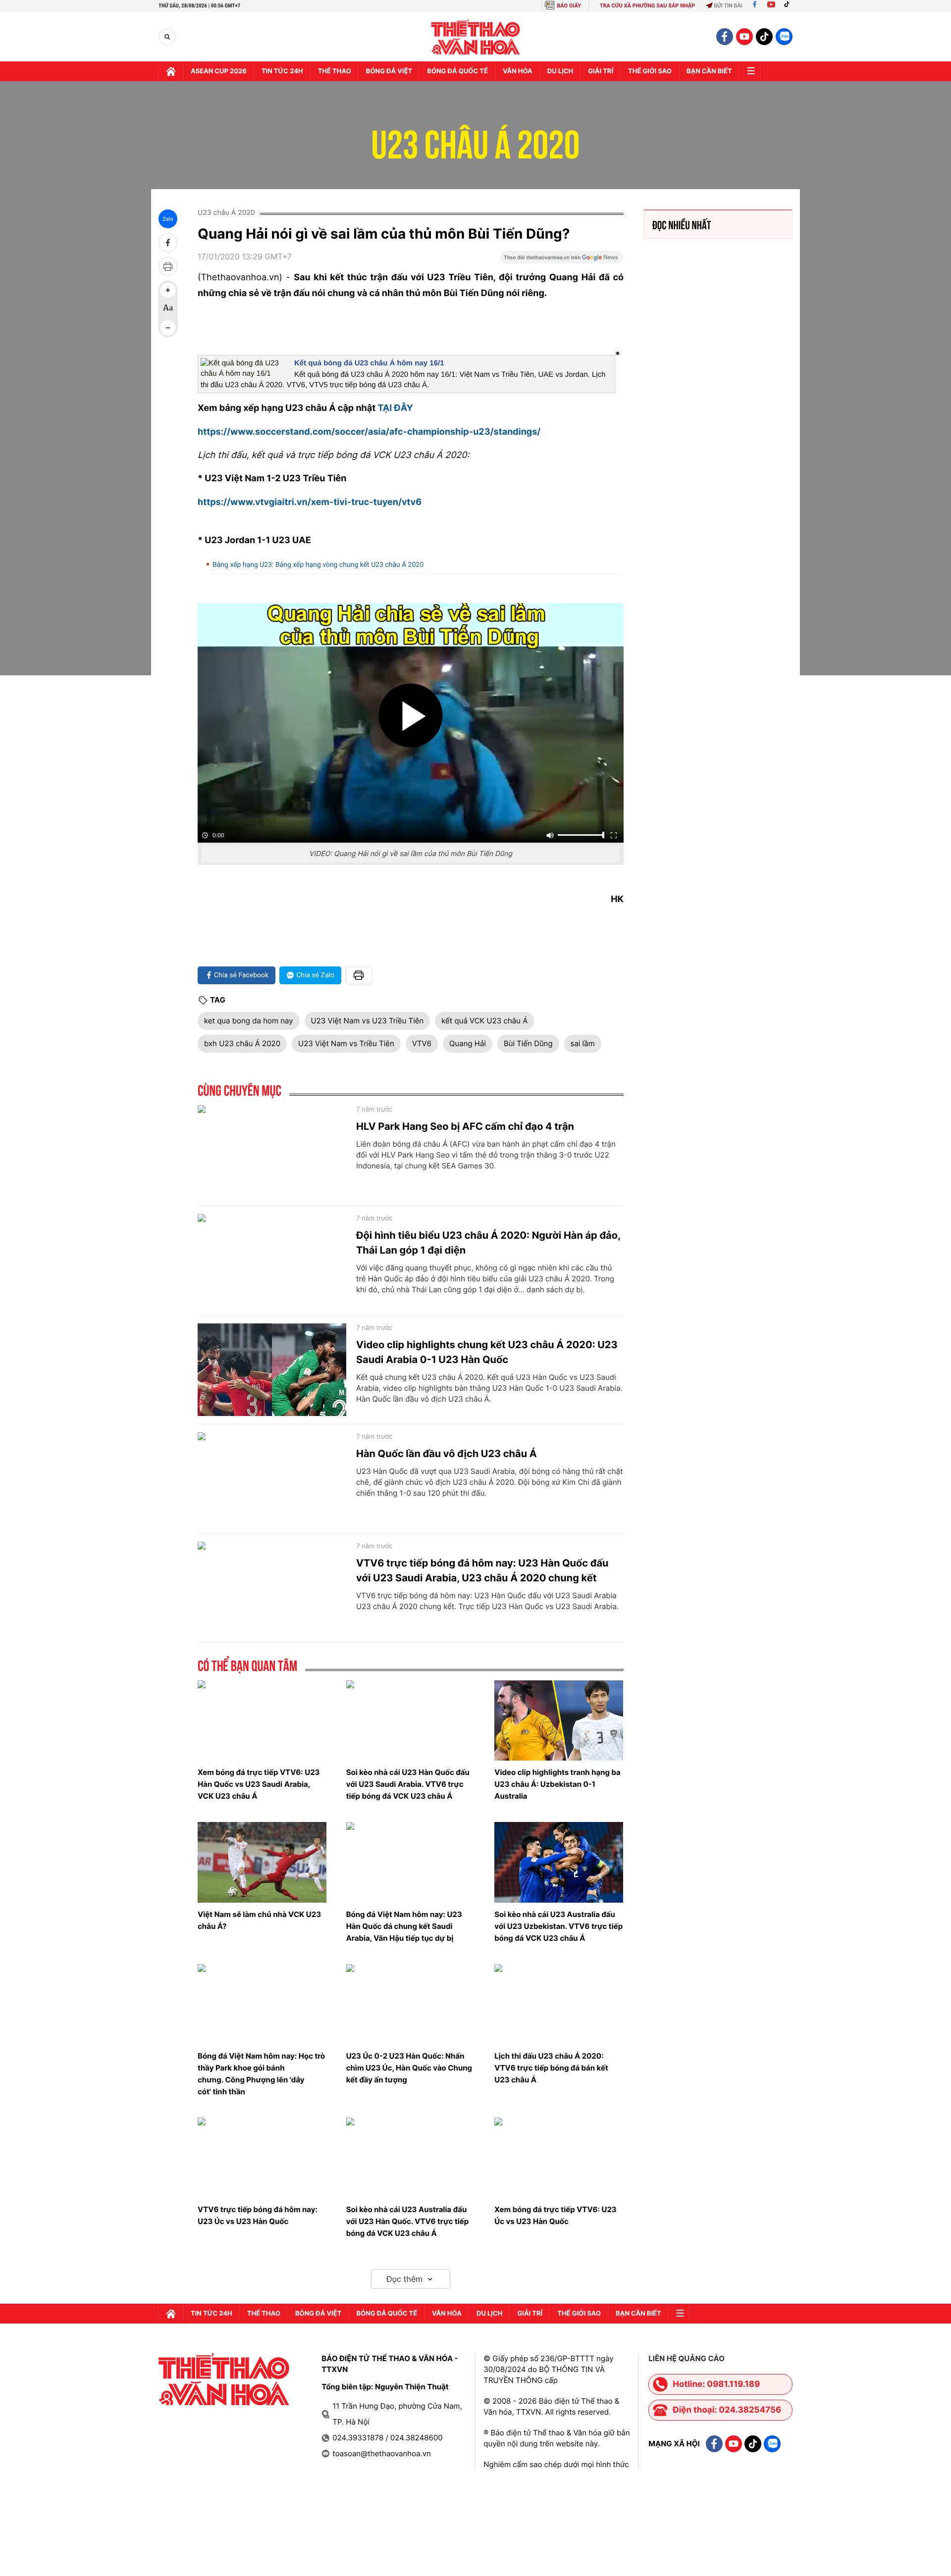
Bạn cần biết (709, 71)
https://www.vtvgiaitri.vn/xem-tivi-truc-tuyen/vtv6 (310, 502)
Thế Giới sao (650, 71)
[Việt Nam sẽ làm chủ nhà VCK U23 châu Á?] (262, 1862)
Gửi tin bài (728, 6)
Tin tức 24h (282, 71)
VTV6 (422, 1043)
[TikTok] (789, 6)
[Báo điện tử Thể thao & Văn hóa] (476, 37)
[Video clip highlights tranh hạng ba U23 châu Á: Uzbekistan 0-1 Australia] (559, 1720)
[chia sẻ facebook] (168, 243)
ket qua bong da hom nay (249, 1021)
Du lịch (560, 71)
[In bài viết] (168, 266)
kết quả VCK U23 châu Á (484, 1021)
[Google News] (562, 260)
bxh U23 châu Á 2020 (242, 1043)
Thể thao (335, 71)
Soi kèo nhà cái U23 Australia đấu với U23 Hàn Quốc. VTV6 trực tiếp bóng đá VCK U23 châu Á (408, 2221)
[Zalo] (784, 37)
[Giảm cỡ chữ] (168, 328)
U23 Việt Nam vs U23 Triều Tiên (368, 1021)
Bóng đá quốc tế (457, 71)
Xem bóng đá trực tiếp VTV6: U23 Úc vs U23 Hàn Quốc (555, 2215)
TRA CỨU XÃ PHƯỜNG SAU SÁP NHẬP (648, 6)
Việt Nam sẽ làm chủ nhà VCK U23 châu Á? (259, 1920)
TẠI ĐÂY (395, 408)
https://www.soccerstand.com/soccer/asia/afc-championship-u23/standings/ (369, 432)
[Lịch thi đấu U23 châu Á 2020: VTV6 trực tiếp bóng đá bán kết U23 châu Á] (559, 2004)
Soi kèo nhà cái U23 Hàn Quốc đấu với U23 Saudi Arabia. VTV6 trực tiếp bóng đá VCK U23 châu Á (408, 1784)
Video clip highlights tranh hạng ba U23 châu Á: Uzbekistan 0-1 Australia (557, 1784)
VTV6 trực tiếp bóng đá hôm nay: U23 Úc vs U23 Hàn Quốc (258, 2215)
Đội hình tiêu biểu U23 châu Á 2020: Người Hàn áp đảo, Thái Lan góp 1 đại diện (488, 1243)
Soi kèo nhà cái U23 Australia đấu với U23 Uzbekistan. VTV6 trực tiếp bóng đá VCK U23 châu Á (558, 1926)
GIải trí (601, 71)
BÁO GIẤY (569, 6)
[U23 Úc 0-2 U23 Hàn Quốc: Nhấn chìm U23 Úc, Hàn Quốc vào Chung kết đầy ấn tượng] (411, 2004)
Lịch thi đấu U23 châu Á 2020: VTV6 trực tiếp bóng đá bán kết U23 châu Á (551, 2068)
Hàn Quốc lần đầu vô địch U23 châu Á (447, 1454)
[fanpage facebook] (725, 37)
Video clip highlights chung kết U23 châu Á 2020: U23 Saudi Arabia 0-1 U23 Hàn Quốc (487, 1352)
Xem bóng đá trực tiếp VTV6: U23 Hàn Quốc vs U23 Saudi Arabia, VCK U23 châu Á (259, 1784)
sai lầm (583, 1043)
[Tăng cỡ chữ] (168, 290)
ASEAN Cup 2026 (219, 71)
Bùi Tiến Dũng (528, 1043)
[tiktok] (764, 37)
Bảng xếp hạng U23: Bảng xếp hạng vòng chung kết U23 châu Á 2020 (318, 565)
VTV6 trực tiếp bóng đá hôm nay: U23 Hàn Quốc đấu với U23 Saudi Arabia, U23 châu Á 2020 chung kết (482, 1570)
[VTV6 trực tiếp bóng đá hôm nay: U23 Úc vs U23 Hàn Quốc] (262, 2158)
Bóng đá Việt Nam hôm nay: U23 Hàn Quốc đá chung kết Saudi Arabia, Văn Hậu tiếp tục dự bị (404, 1926)
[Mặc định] (168, 309)
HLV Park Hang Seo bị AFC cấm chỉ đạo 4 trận (465, 1126)
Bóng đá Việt (389, 71)
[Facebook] (755, 6)
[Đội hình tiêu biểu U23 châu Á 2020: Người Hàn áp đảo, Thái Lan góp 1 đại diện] (272, 1261)
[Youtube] (771, 6)
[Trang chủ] (171, 71)
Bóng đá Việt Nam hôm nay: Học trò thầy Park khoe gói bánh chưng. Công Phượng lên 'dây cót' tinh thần (261, 2074)
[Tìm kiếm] (167, 37)
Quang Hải (468, 1043)
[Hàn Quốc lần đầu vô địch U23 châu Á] (272, 1479)
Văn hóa (518, 71)
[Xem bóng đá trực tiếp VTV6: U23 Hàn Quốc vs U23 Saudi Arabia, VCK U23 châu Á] (262, 1720)
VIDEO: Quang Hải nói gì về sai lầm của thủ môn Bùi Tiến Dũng (411, 854)
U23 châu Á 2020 (476, 138)
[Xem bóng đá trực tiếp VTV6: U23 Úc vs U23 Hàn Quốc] (559, 2158)
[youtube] (744, 37)
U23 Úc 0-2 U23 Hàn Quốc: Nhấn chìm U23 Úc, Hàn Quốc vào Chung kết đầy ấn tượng (409, 2068)
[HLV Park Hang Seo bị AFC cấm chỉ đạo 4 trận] (272, 1152)
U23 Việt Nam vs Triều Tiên (346, 1043)
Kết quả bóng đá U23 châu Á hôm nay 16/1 (369, 363)
